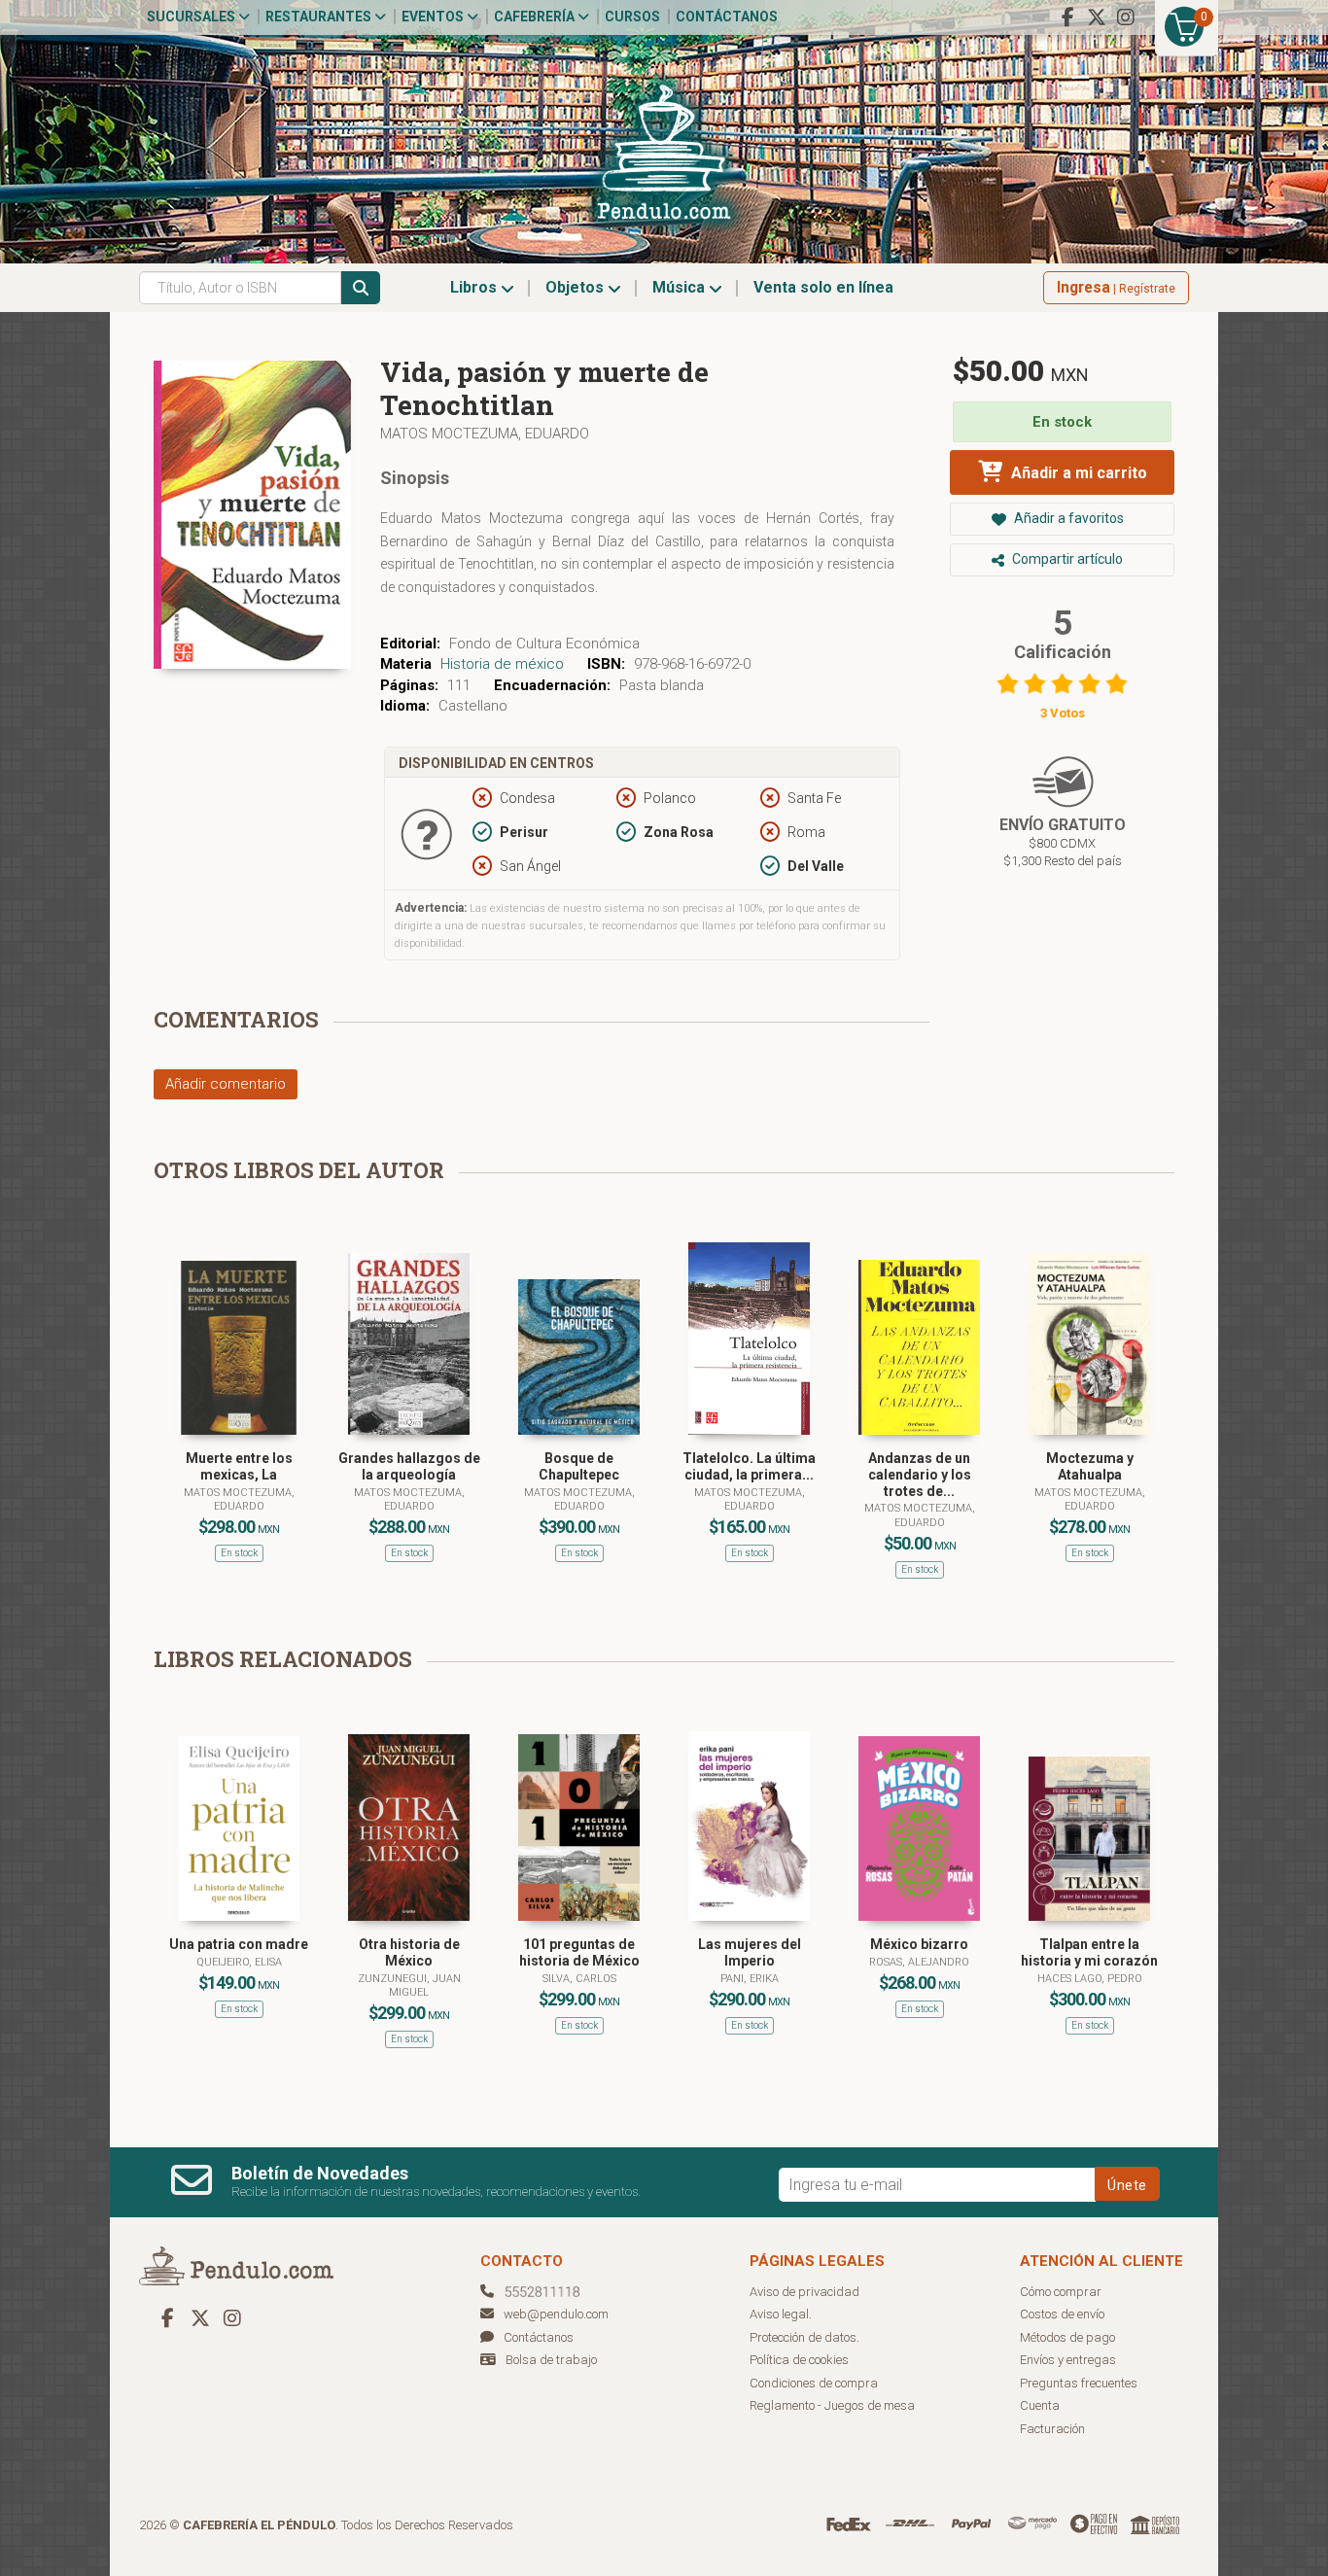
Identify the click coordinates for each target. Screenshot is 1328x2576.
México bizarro (919, 1944)
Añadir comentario (226, 1084)
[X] (1097, 17)
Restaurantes (320, 17)
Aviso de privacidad (804, 2292)
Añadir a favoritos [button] (1067, 518)
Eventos (434, 17)
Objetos (577, 287)
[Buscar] (361, 288)
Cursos (632, 17)
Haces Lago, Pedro (1090, 1979)
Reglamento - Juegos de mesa (832, 2405)
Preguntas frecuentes (1079, 2383)
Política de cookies (799, 2360)
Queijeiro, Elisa (239, 1962)
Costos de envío (1062, 2314)
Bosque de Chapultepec (579, 1466)
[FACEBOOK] (1067, 17)
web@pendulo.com (556, 2314)
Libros (475, 287)
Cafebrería (536, 17)
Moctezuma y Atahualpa (1090, 1466)
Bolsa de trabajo (551, 2360)
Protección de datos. (804, 2337)
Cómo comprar (1061, 2292)
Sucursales (192, 17)
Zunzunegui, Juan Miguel (409, 1985)
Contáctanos (727, 17)
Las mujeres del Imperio (750, 1952)
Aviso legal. (781, 2314)
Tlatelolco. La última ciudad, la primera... (749, 1466)
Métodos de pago (1067, 2337)
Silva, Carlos (579, 1979)
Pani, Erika (750, 1979)
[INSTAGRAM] (1126, 17)
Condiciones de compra (814, 2383)
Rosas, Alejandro (919, 1962)
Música (681, 287)
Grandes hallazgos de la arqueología (409, 1466)
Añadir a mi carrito (1077, 473)
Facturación (1052, 2429)
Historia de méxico (502, 664)
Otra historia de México (409, 1952)
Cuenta (1040, 2405)
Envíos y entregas (1068, 2360)
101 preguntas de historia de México (579, 1952)
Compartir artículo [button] (1066, 559)
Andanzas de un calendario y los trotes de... (920, 1475)
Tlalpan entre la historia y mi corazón (1089, 1952)
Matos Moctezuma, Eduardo (485, 434)
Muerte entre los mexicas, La (239, 1466)
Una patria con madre (239, 1944)
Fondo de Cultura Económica (544, 644)
